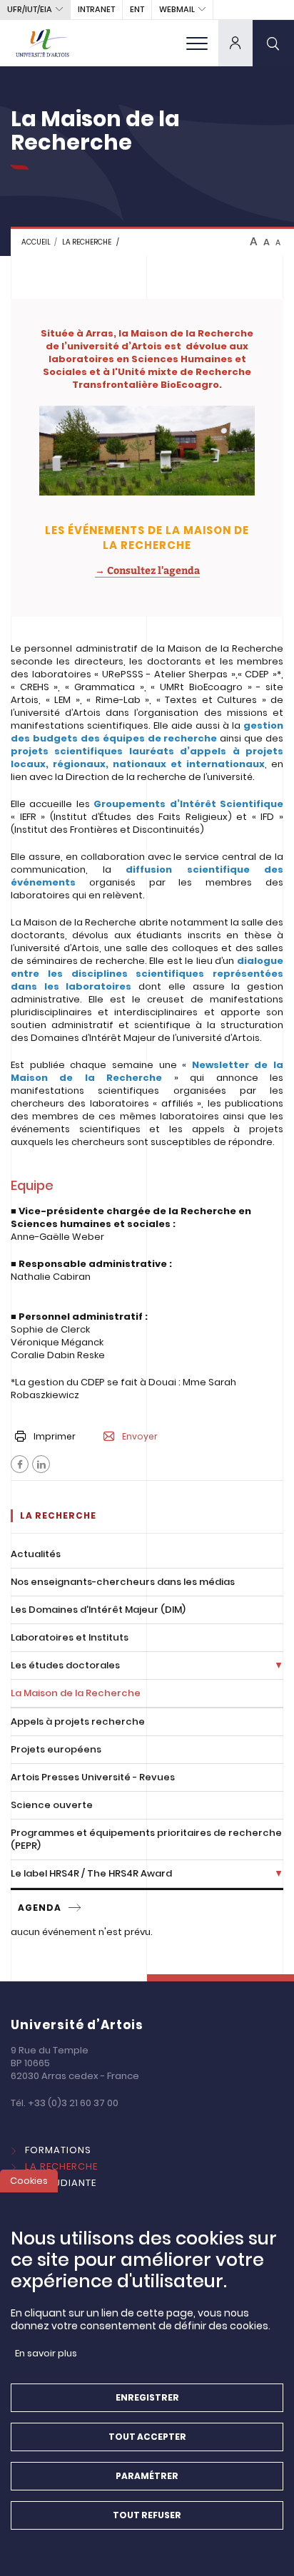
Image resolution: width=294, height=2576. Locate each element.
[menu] (197, 43)
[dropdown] (235, 43)
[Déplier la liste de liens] (279, 1666)
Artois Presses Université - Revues (93, 1777)
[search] (273, 43)
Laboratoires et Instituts (70, 1637)
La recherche (87, 242)
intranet (96, 9)
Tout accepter (147, 2437)
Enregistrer (147, 2397)
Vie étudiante (61, 2183)
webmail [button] (177, 9)
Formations (58, 2150)
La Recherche (61, 2166)
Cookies (29, 2181)
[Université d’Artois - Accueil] (43, 43)
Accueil (36, 242)
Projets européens (56, 1749)
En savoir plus (46, 2353)
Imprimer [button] (55, 1436)
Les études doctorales (65, 1665)
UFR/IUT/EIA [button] (30, 9)
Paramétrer (147, 2476)
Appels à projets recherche (78, 1721)
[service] (76, 1908)
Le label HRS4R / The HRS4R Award (91, 1873)
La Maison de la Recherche (76, 1693)
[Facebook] (20, 1464)
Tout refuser (147, 2515)
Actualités (36, 1554)
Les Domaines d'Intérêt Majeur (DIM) (98, 1610)
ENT (137, 9)
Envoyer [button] (140, 1437)
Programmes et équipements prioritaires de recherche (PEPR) (146, 1839)
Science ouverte (52, 1805)
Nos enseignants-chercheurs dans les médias (123, 1582)
